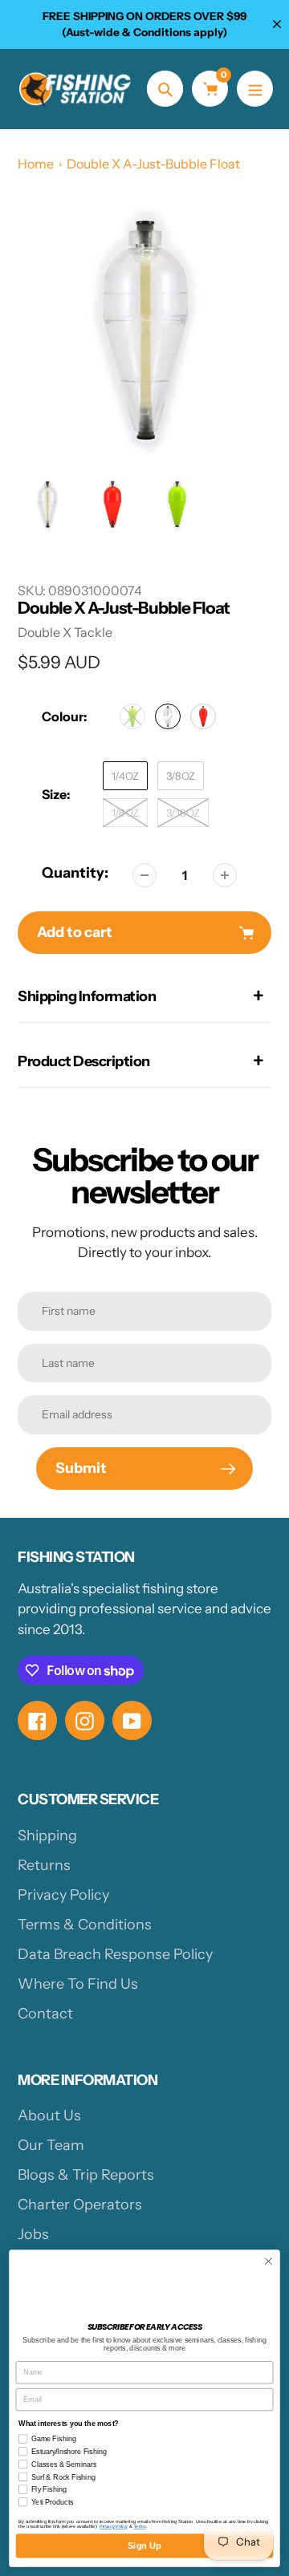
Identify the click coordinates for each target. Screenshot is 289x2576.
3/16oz (183, 813)
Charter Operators (80, 2205)
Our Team (51, 2145)
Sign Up (144, 2546)
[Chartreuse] (132, 716)
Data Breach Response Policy (115, 1954)
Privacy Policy (63, 1895)
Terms (140, 2526)
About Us (49, 2116)
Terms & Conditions (85, 1925)
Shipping (47, 1836)
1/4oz (125, 776)
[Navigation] (255, 89)
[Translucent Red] (203, 716)
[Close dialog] (269, 2262)
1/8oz (125, 813)
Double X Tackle (65, 632)
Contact (45, 2014)
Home (36, 164)
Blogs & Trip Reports (86, 2175)
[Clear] (168, 716)
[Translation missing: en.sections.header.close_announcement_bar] (277, 24)
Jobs (33, 2234)
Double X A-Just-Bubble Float (153, 164)
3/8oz (181, 776)
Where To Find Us (78, 1984)
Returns (44, 1865)
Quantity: (75, 873)
